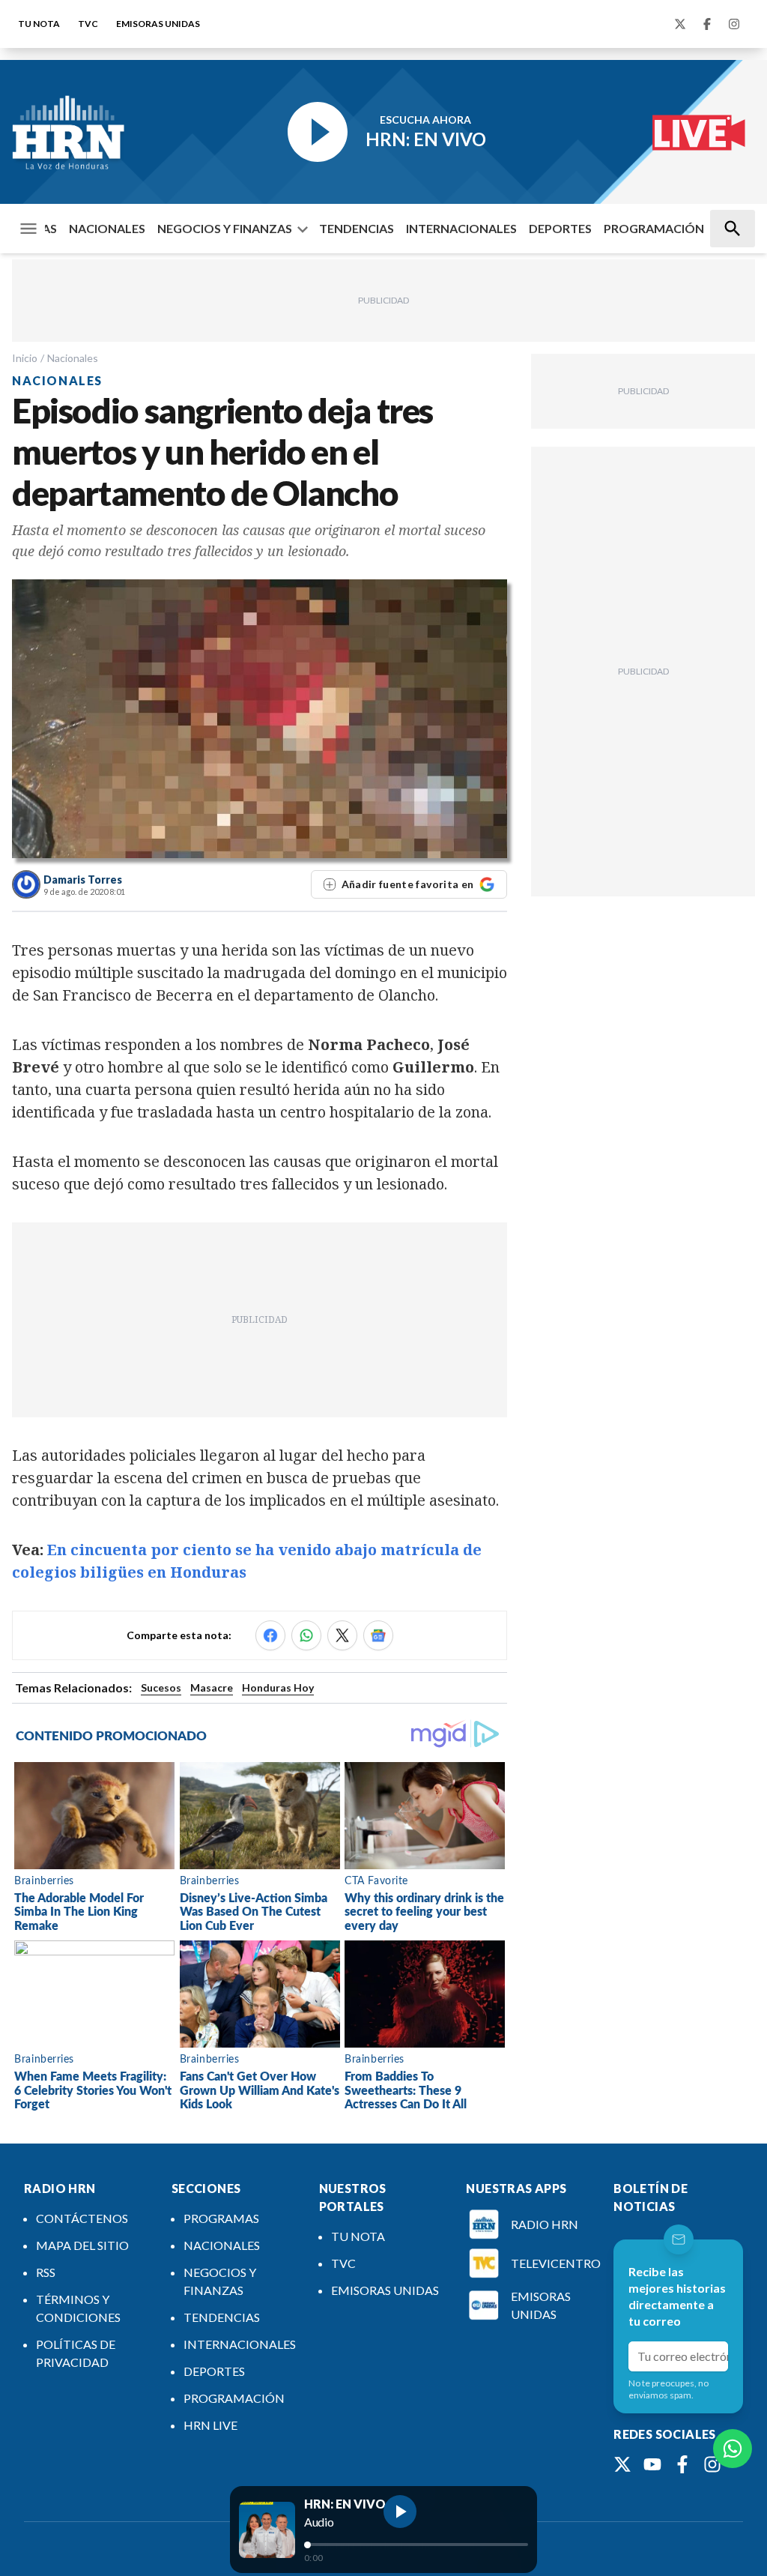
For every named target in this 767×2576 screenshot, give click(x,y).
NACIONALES (107, 228)
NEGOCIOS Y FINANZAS (225, 228)
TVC (88, 24)
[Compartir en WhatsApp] (306, 1635)
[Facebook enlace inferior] (682, 2464)
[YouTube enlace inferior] (652, 2464)
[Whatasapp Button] (733, 2449)
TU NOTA (39, 24)
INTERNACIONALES (461, 228)
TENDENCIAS (357, 228)
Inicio (25, 358)
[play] (400, 2512)
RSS (46, 2272)
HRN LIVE (210, 2425)
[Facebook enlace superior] (707, 24)
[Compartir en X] (342, 1635)
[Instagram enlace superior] (734, 24)
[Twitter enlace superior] (680, 24)
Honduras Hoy (278, 1687)
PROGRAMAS (221, 2218)
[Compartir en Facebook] (270, 1635)
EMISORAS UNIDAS (158, 24)
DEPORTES (560, 228)
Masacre (212, 1687)
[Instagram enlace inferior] (712, 2464)
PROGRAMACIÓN (654, 228)
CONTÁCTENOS (82, 2218)
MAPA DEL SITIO (82, 2245)
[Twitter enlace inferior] (622, 2464)
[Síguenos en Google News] (378, 1635)
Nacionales (73, 358)
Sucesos (161, 1687)
